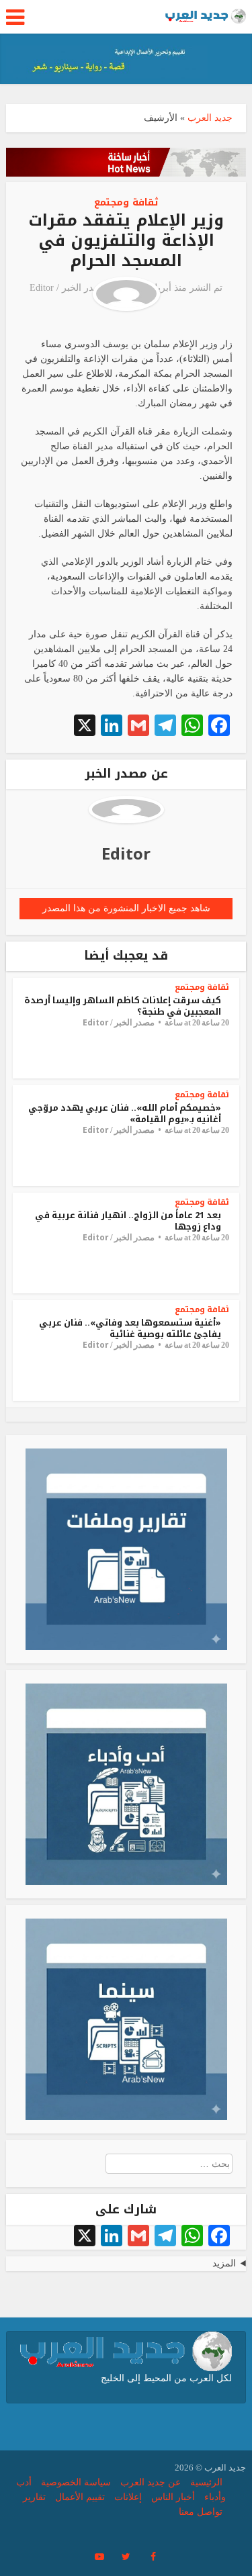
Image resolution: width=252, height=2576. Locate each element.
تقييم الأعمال (80, 2497)
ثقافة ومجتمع (126, 202)
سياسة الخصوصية (76, 2482)
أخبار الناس (173, 2497)
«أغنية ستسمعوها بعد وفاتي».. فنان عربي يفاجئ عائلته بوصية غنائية (130, 1328)
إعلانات (128, 2497)
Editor (42, 288)
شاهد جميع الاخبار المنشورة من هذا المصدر (126, 908)
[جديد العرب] (206, 15)
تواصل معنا (201, 2512)
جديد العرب (210, 118)
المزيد (224, 2263)
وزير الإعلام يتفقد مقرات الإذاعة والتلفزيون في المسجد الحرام (126, 240)
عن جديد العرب (151, 2482)
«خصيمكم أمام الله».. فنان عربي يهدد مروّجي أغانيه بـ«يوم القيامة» (125, 1113)
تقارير (34, 2497)
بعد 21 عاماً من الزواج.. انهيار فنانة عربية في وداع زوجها (128, 1221)
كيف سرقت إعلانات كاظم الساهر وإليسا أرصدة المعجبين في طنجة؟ (123, 1006)
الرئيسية (206, 2482)
